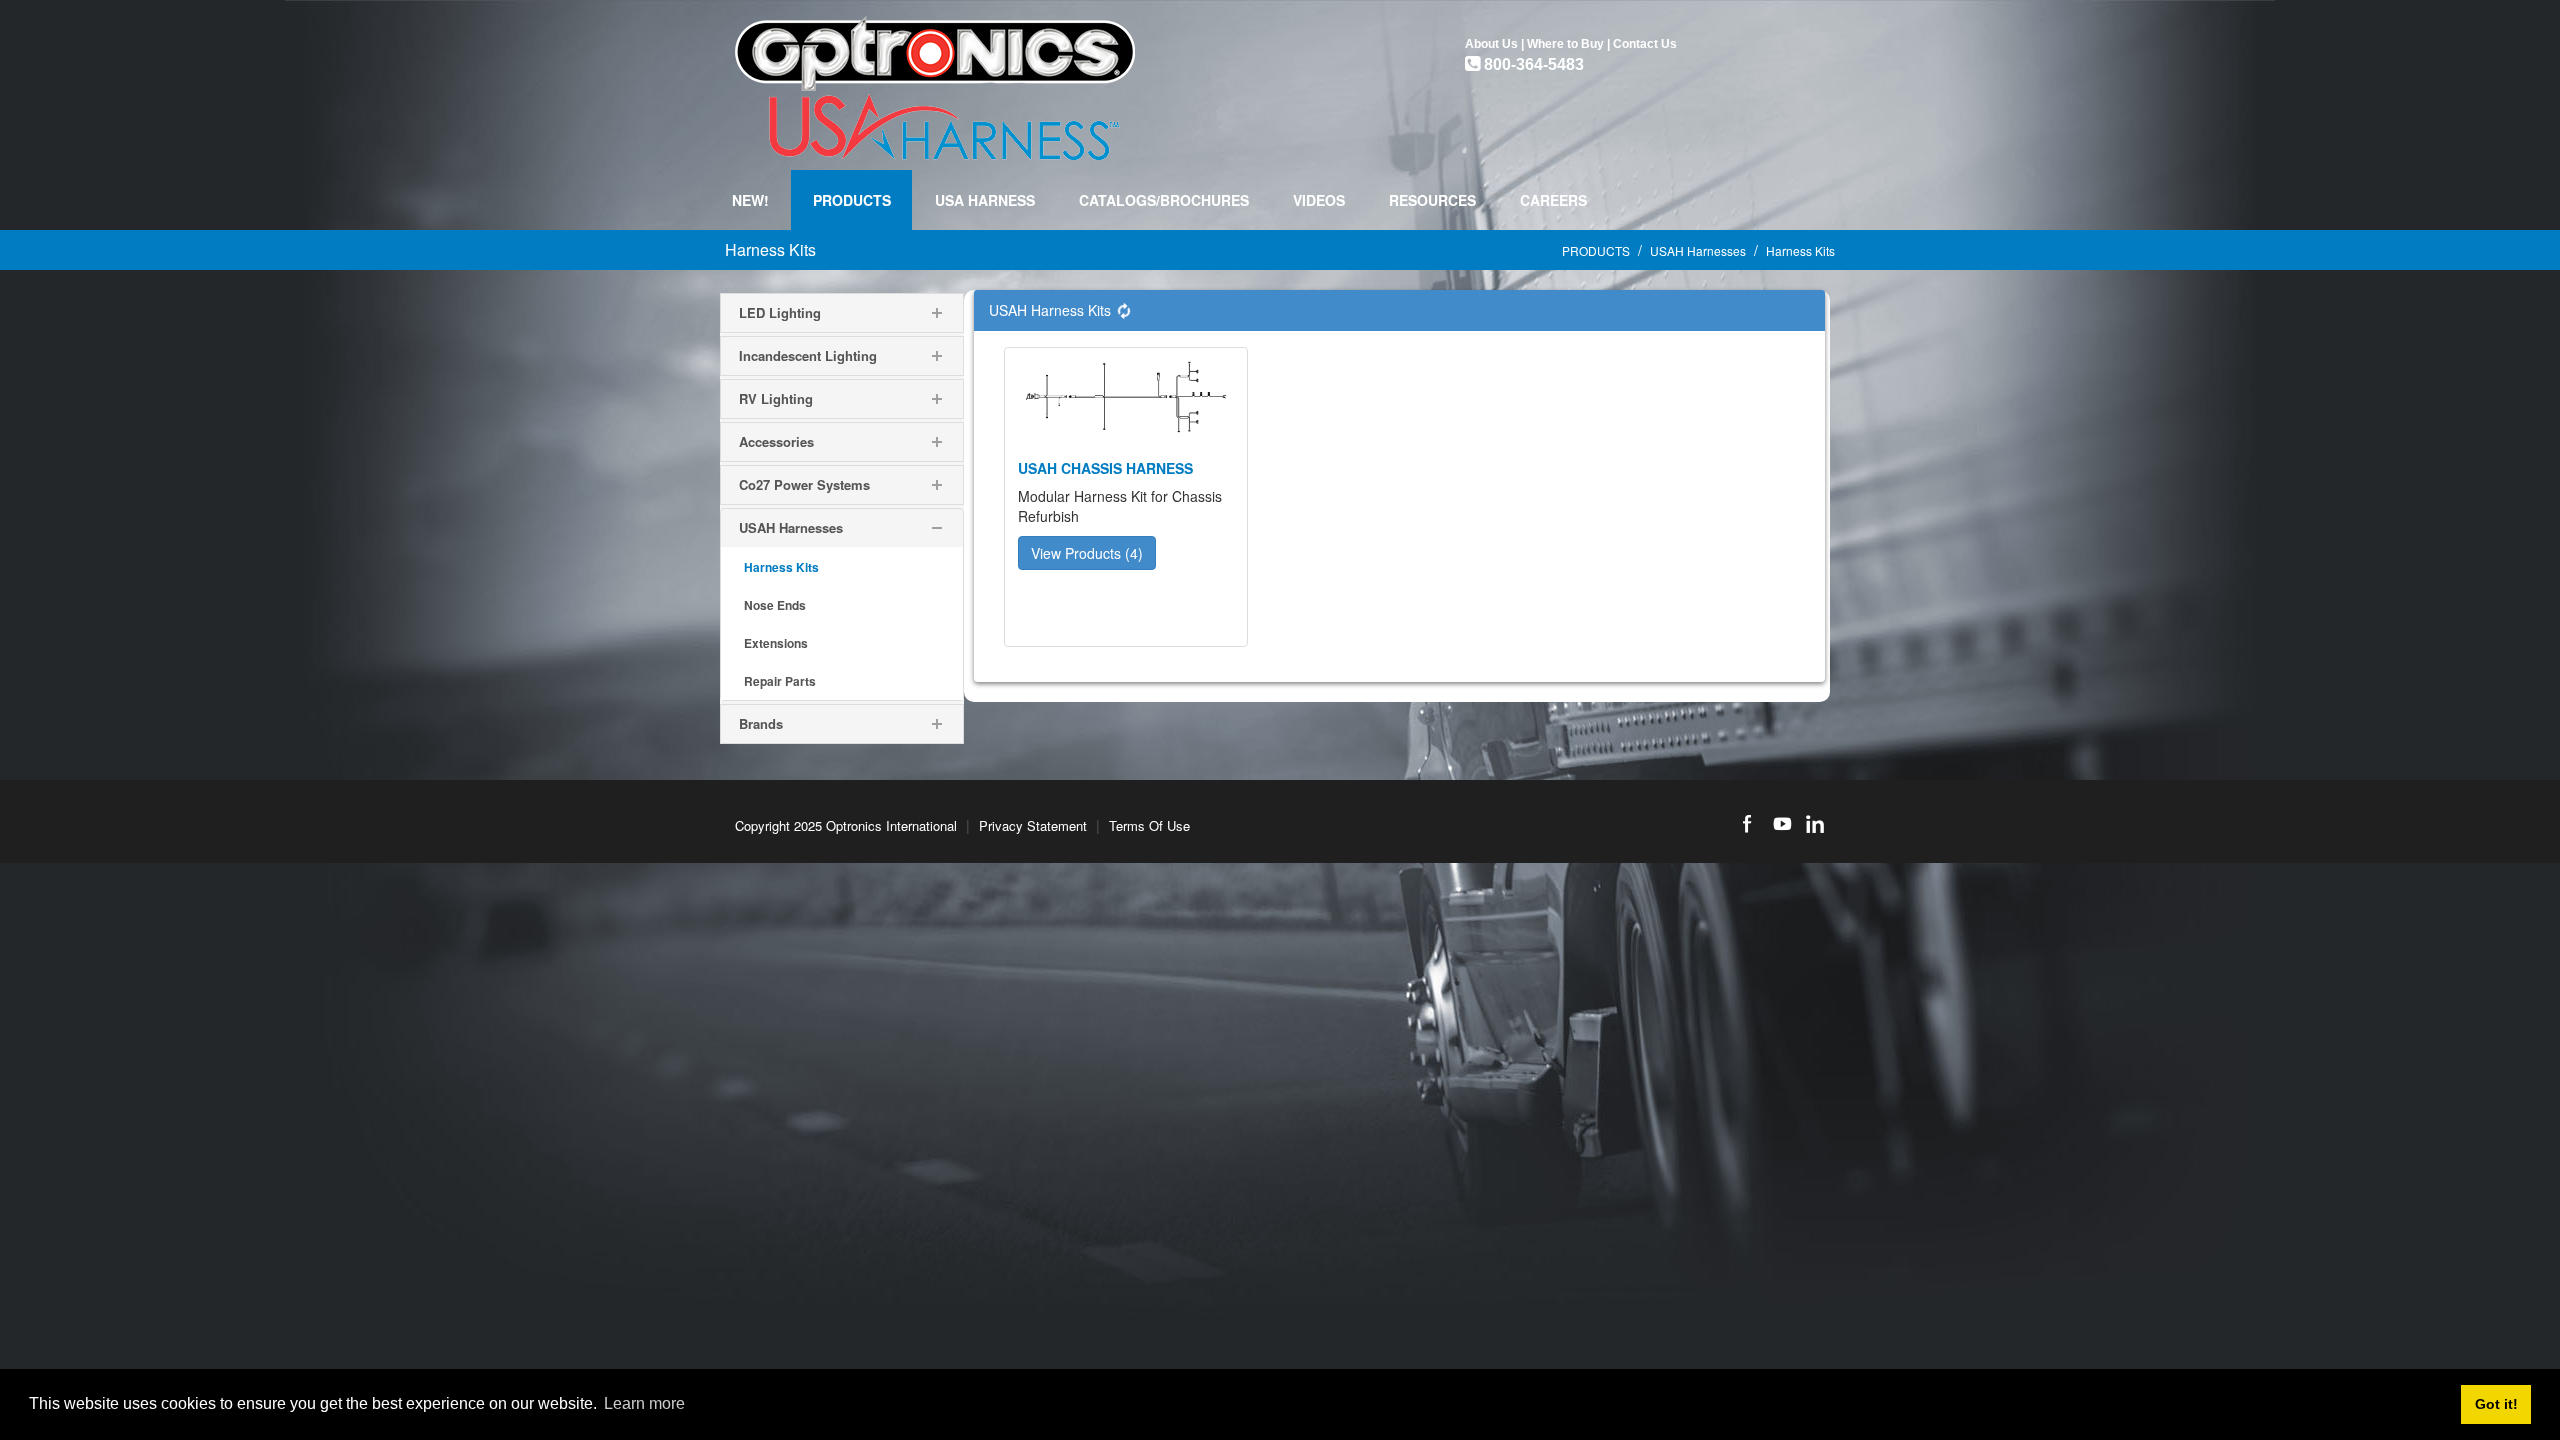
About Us (1491, 44)
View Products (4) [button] (1087, 553)
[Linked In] (1815, 824)
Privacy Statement (1033, 825)
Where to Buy (1565, 44)
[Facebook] (1747, 824)
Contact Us (1645, 44)
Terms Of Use (1149, 825)
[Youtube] (1781, 824)
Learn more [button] (644, 1403)
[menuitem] (852, 200)
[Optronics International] (935, 83)
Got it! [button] (2496, 1404)
